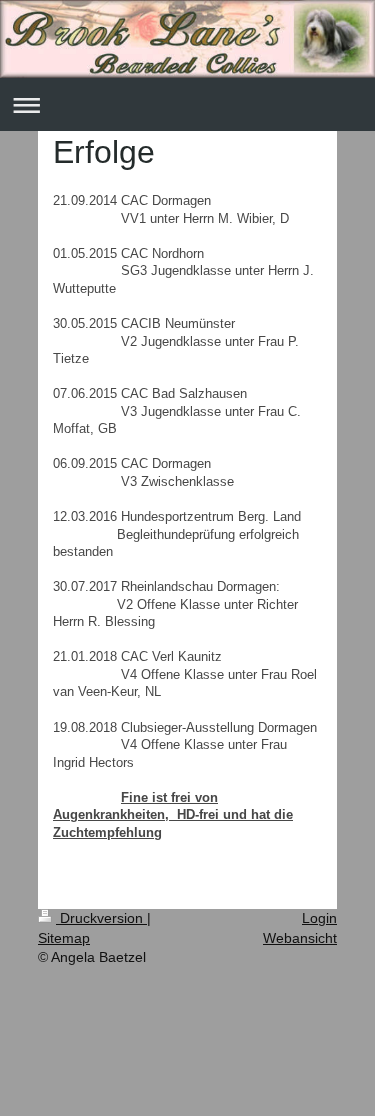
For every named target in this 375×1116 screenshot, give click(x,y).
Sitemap (64, 938)
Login (319, 918)
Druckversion (101, 918)
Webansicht (300, 938)
